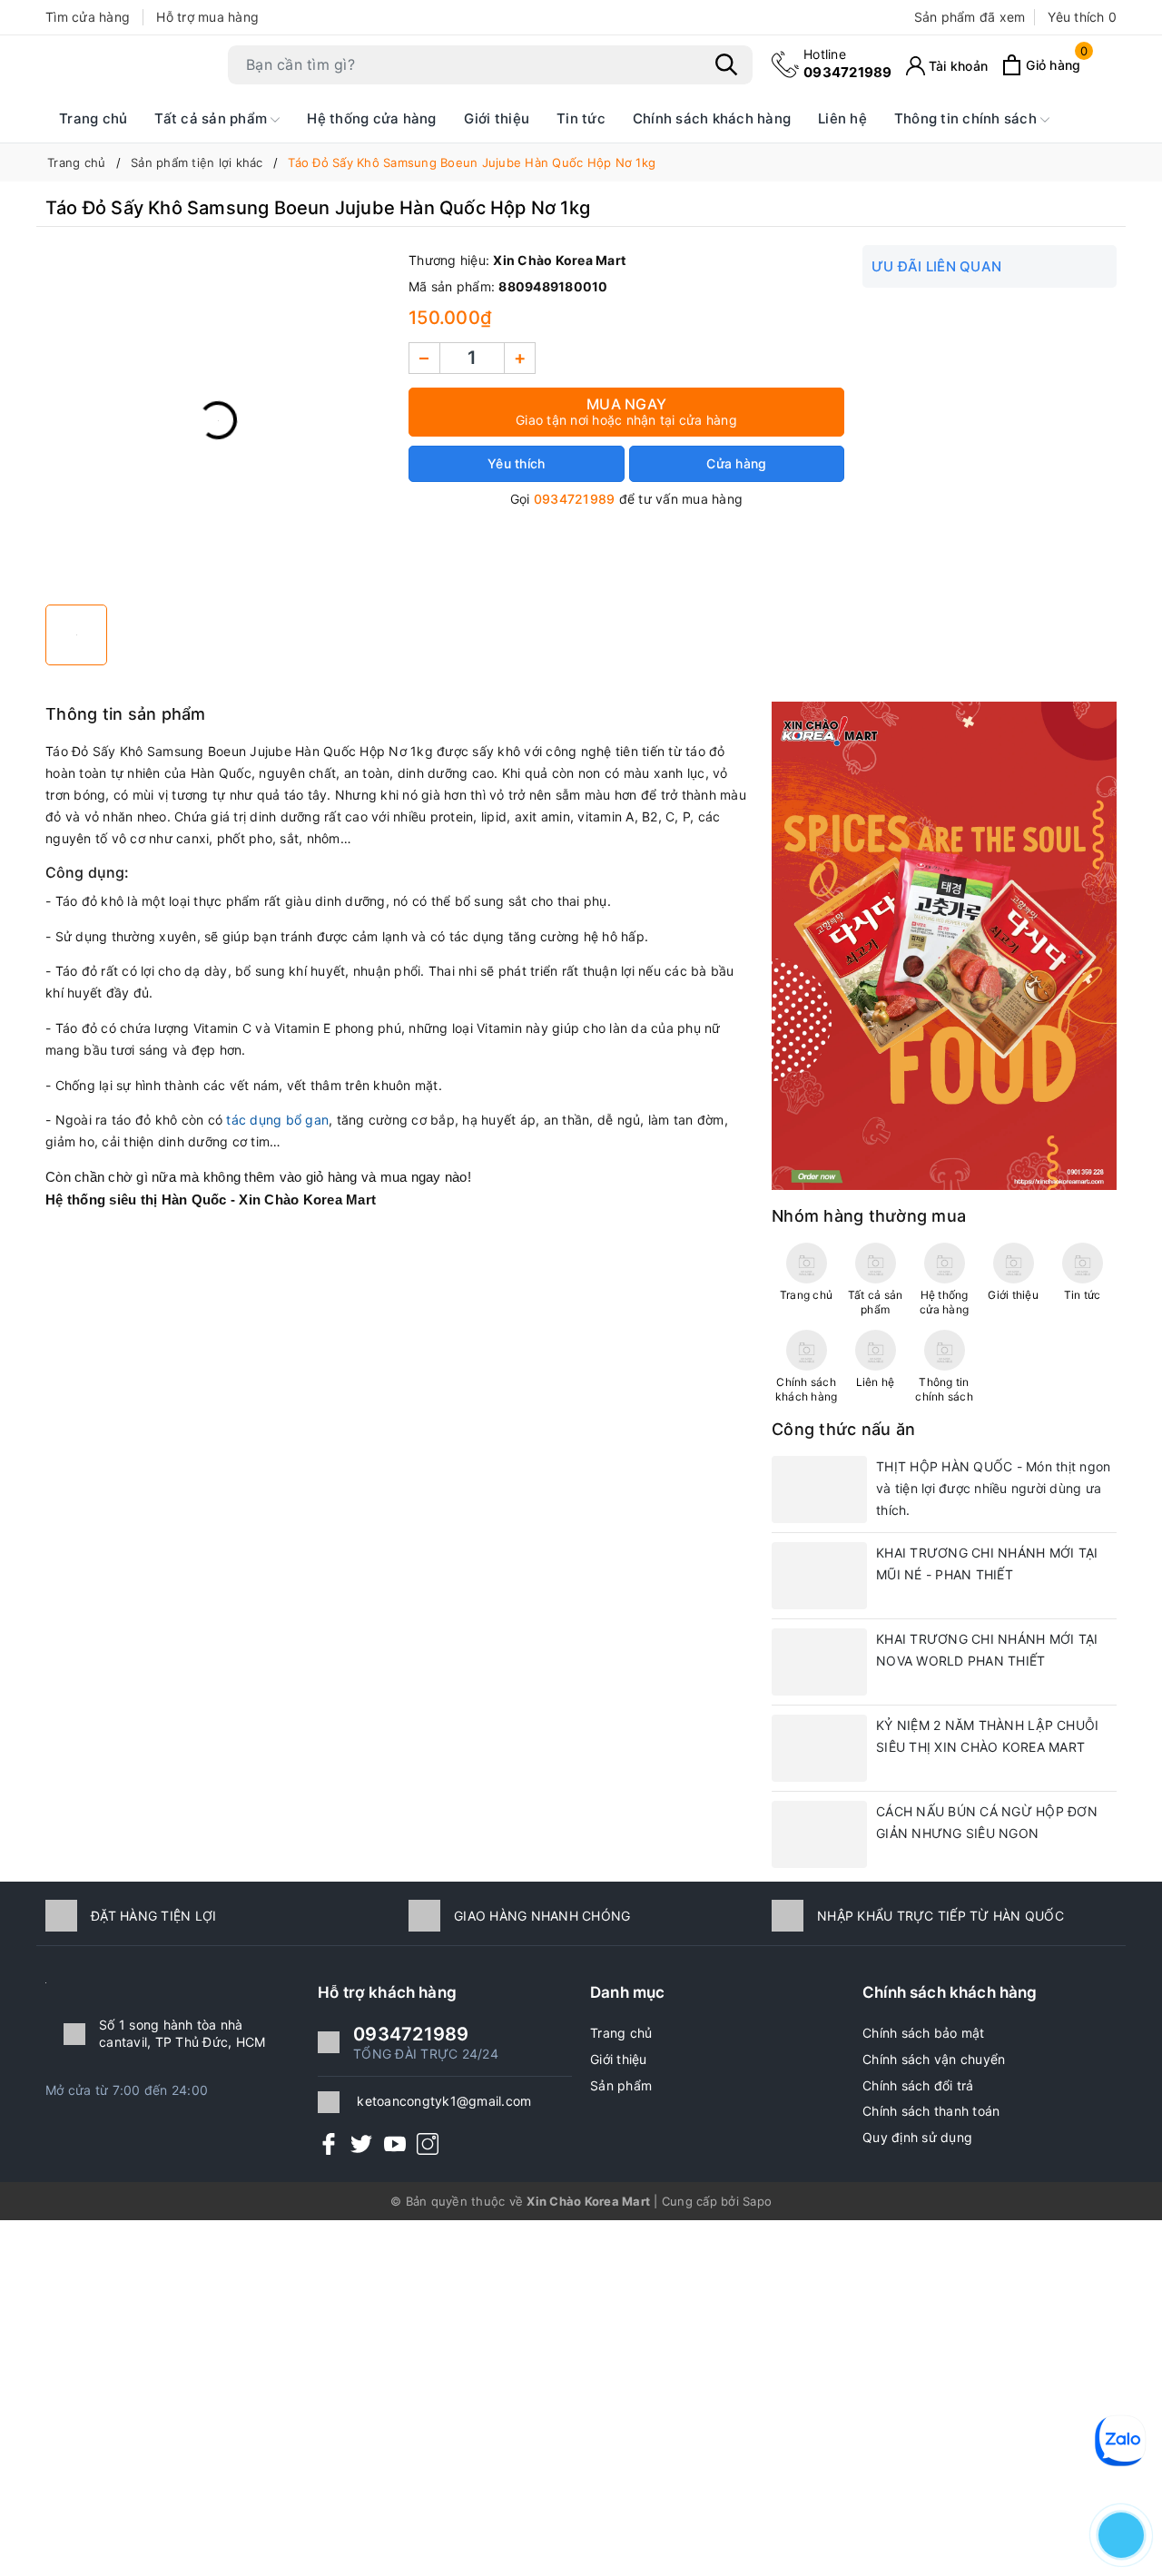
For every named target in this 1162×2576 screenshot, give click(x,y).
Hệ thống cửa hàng (371, 118)
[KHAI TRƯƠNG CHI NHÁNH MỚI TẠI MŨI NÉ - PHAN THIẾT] (819, 1576)
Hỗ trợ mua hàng (207, 17)
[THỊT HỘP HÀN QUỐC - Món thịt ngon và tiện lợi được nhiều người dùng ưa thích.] (819, 1490)
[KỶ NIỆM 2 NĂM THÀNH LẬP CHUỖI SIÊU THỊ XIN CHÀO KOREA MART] (819, 1748)
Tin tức (581, 118)
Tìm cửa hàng (88, 17)
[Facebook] (329, 2143)
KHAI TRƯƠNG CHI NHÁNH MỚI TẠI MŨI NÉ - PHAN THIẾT (987, 1563)
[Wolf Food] (944, 944)
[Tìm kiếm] (726, 64)
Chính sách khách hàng (712, 118)
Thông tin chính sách (967, 118)
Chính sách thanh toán (931, 2111)
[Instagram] (428, 2143)
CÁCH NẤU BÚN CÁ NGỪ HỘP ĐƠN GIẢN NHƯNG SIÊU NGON (987, 1822)
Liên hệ (842, 118)
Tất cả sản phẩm (212, 118)
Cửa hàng (736, 463)
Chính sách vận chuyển (934, 2059)
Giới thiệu (497, 118)
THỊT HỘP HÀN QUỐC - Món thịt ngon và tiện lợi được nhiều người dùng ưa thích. (993, 1488)
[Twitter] (361, 2143)
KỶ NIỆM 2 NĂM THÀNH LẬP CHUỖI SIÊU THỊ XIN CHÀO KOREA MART (987, 1736)
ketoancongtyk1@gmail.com (444, 2101)
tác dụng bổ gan (277, 1120)
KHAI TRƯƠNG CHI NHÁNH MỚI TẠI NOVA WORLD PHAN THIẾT (987, 1650)
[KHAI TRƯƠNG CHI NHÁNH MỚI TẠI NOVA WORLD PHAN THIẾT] (819, 1662)
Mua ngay (626, 411)
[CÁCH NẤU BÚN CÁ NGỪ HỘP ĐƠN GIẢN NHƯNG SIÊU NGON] (819, 1834)
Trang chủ (93, 118)
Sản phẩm (621, 2085)
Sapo (757, 2201)
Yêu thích (1082, 17)
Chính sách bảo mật (924, 2033)
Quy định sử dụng (917, 2137)
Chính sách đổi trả (918, 2085)
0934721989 (848, 63)
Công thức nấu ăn (843, 1429)
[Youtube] (395, 2143)
